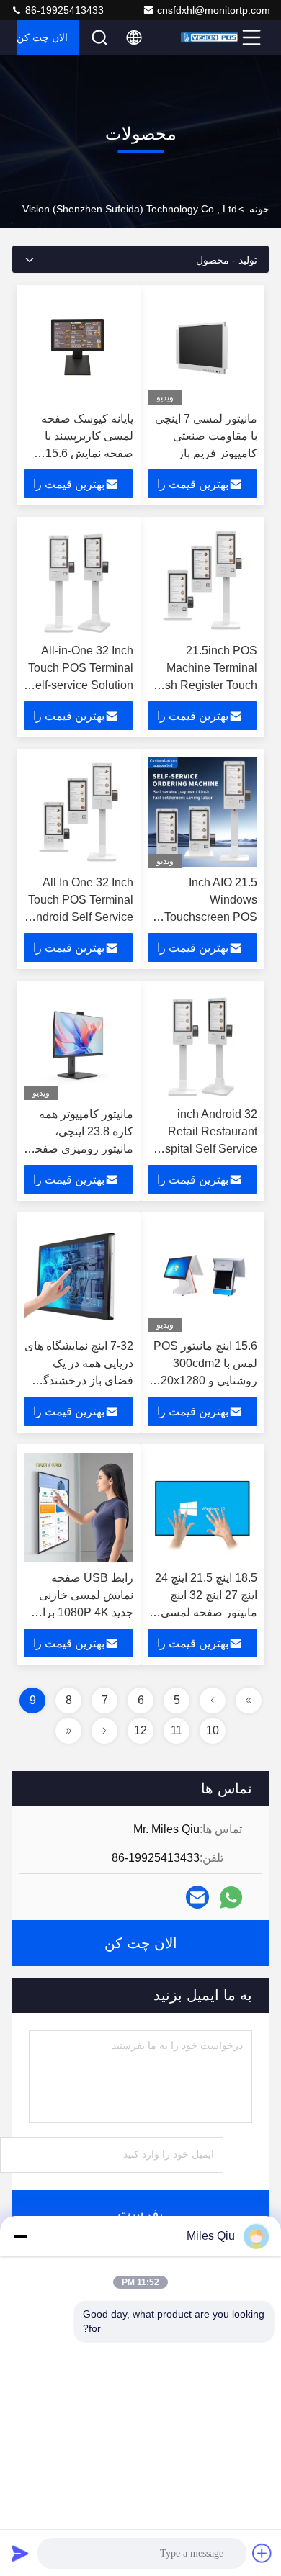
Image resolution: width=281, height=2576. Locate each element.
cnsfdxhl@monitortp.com (214, 10)
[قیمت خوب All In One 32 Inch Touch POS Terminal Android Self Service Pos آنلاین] (79, 812)
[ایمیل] (197, 1897)
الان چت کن (42, 37)
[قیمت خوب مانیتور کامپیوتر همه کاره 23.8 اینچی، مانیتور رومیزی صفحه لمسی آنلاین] (79, 1044)
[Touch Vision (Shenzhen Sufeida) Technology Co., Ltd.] (210, 37)
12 (140, 1730)
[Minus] (20, 2236)
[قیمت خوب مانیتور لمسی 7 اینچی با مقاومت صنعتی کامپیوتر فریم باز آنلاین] (202, 348)
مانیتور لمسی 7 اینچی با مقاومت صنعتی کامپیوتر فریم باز (206, 436)
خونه (259, 209)
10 (213, 1730)
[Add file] (262, 2553)
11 (177, 1730)
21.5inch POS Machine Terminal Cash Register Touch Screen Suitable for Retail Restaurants (204, 685)
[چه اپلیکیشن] (231, 1897)
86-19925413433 (63, 10)
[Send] (20, 2553)
